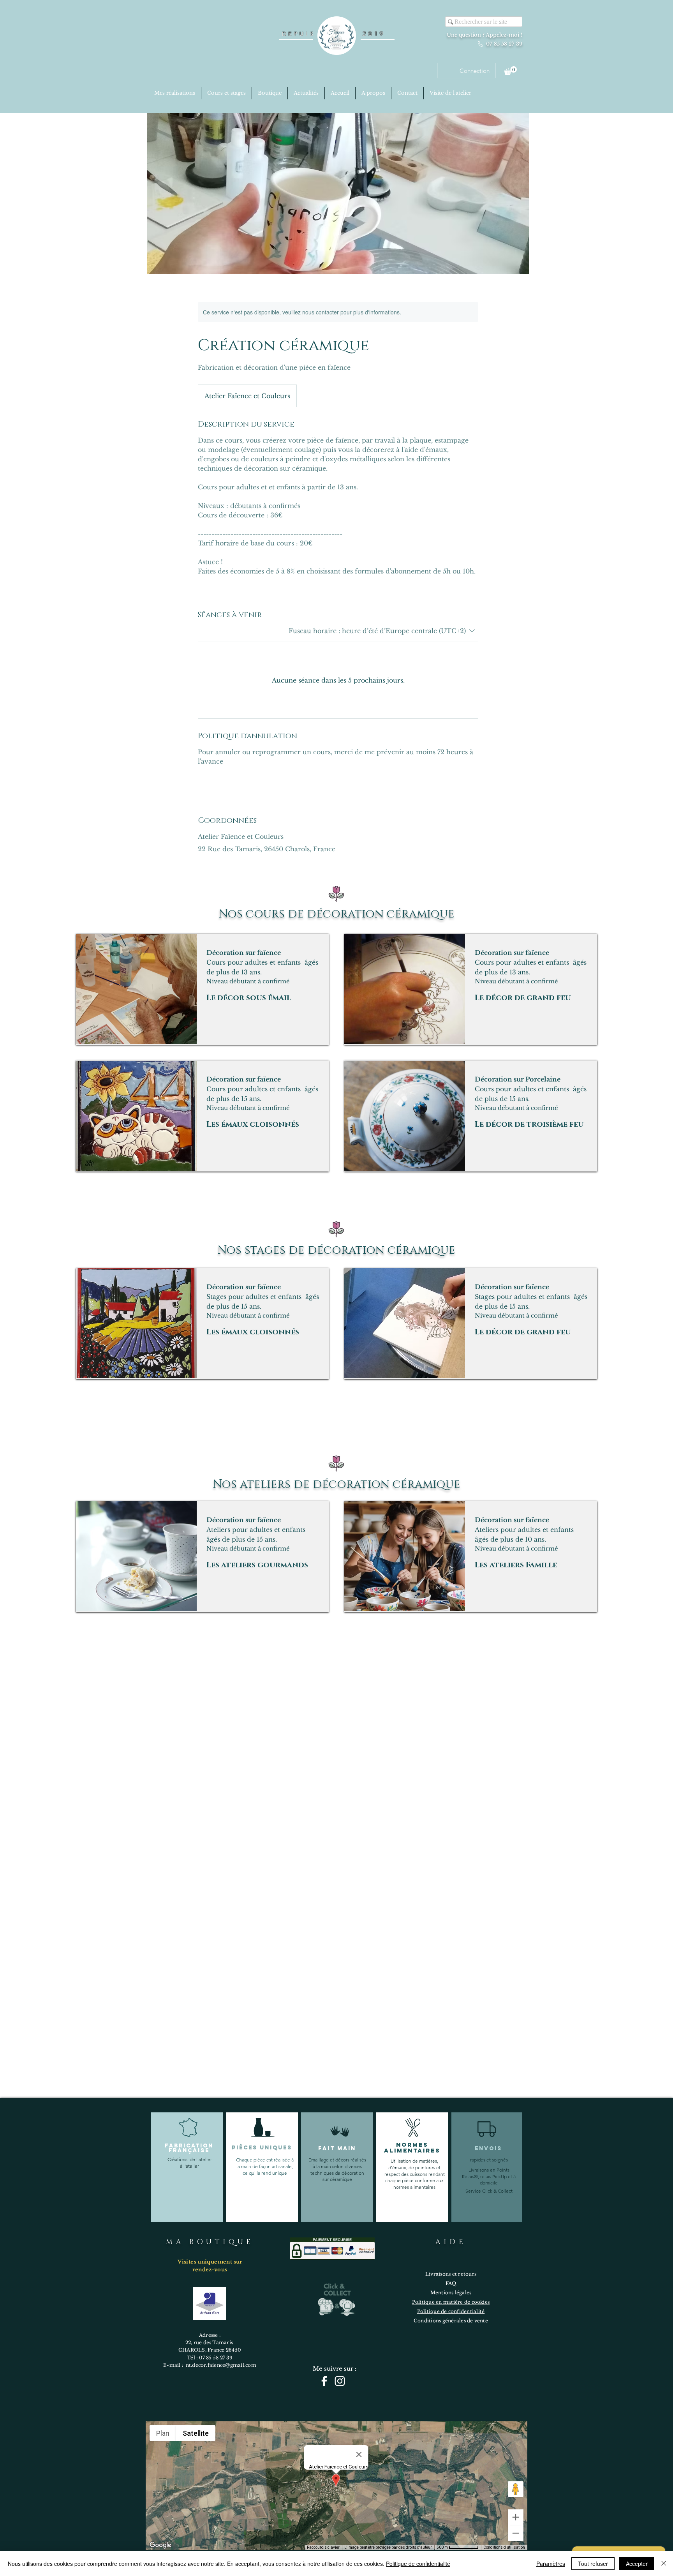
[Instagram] (340, 2381)
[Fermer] (664, 2564)
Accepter (637, 2564)
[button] (510, 71)
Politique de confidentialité (418, 2564)
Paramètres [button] (551, 2564)
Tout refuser (593, 2564)
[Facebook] (324, 2381)
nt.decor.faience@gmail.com (221, 2365)
